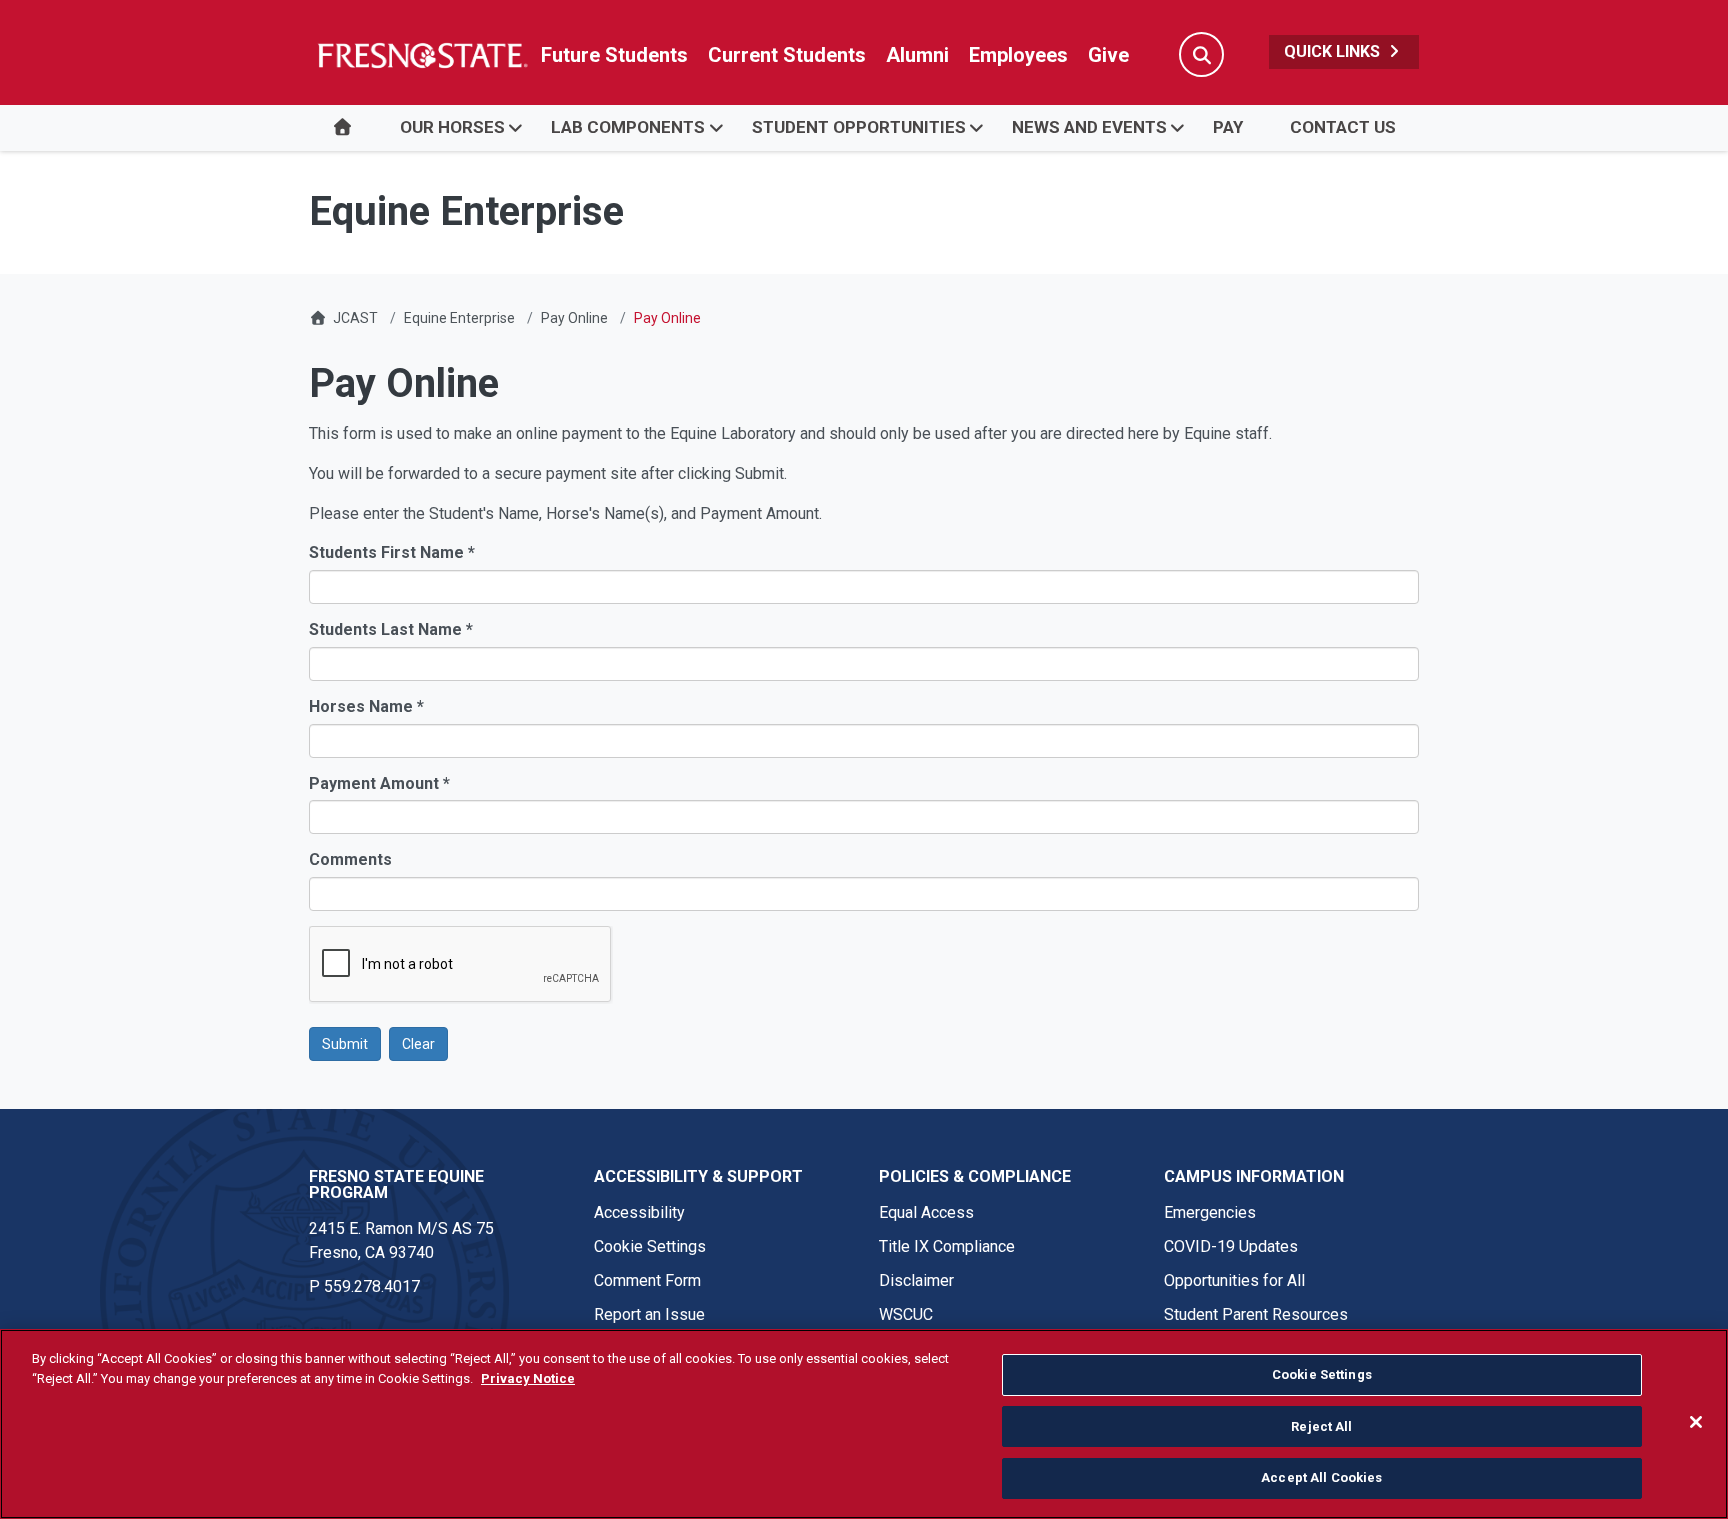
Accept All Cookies (1321, 1477)
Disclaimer (916, 1280)
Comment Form (647, 1280)
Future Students (614, 55)
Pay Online (574, 318)
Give (1108, 55)
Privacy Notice (528, 1378)
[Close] (1696, 1422)
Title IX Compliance (947, 1246)
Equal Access (926, 1212)
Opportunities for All (1234, 1280)
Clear (418, 1044)
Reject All (1321, 1426)
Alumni (917, 55)
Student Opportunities (859, 127)
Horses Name (366, 706)
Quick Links (1334, 51)
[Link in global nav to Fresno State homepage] (421, 55)
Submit (345, 1044)
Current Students (787, 55)
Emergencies (1210, 1212)
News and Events (1089, 127)
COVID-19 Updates (1231, 1246)
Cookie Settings (650, 1246)
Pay (1228, 127)
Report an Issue (649, 1314)
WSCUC (906, 1314)
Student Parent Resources (1256, 1314)
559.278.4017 (372, 1286)
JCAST (355, 318)
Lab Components (628, 127)
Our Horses (452, 127)
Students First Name (392, 552)
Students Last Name (391, 629)
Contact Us (1343, 127)
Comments (350, 859)
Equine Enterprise (459, 318)
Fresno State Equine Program (396, 1184)
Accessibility (639, 1212)
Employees (1018, 55)
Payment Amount (379, 783)
